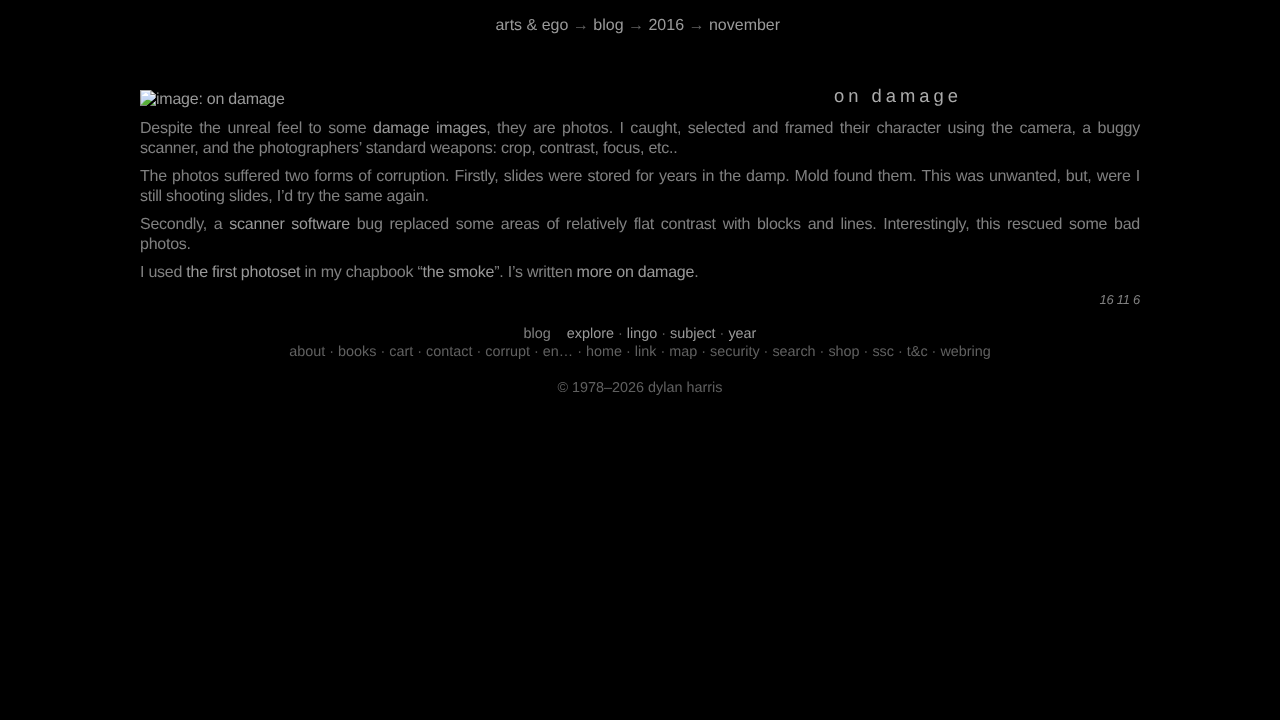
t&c (917, 352)
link (646, 352)
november (744, 25)
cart (401, 352)
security (735, 352)
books (357, 352)
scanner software (289, 224)
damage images (429, 128)
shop (843, 352)
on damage (898, 95)
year (742, 334)
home (604, 352)
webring (965, 352)
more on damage (636, 272)
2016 (666, 25)
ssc (883, 352)
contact (449, 352)
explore (590, 334)
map (683, 352)
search (793, 352)
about (307, 352)
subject (693, 334)
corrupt (507, 352)
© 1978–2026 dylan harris (639, 388)
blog (608, 25)
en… (558, 352)
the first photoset (243, 272)
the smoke (459, 272)
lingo (642, 334)
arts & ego (531, 25)
